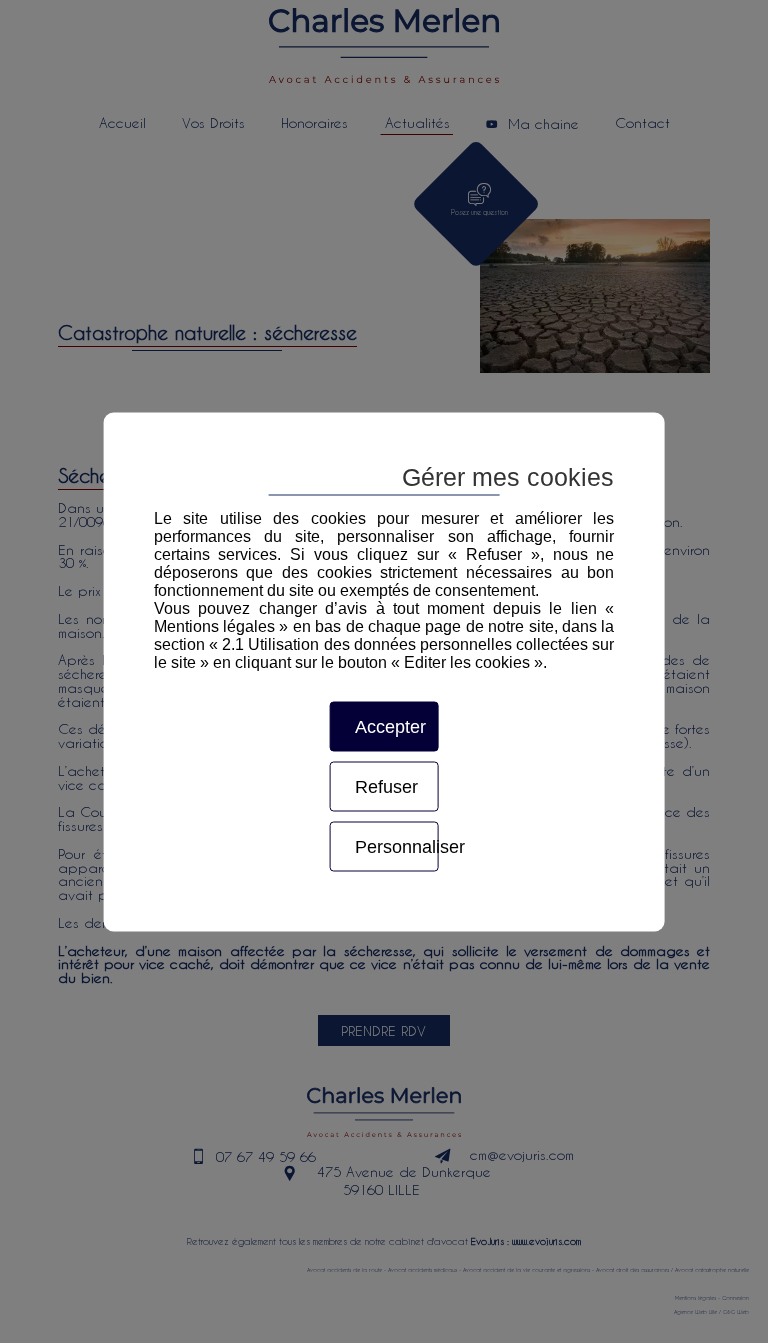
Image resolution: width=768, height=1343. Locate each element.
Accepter (390, 726)
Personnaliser (396, 846)
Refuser (386, 786)
